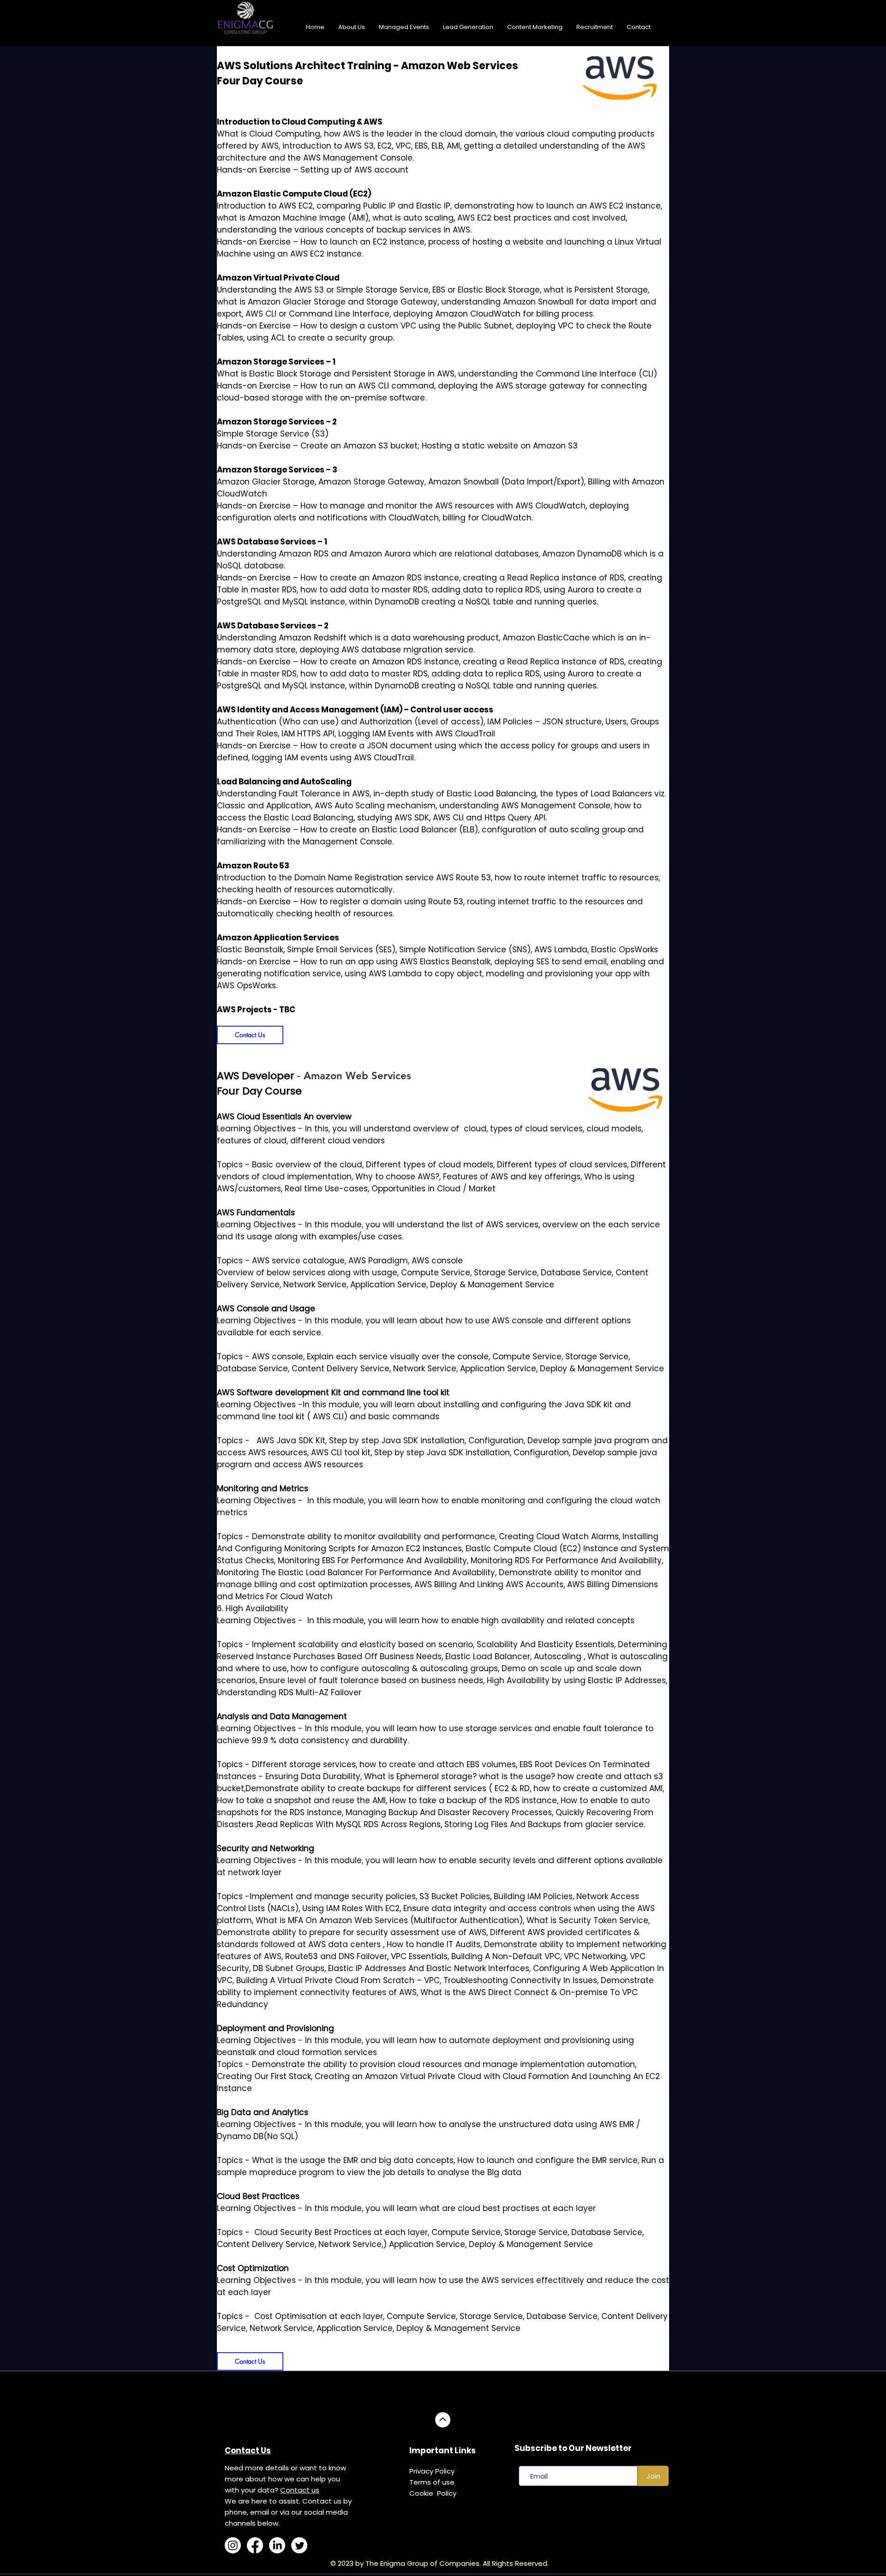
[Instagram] (233, 2545)
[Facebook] (255, 2545)
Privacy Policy (432, 2471)
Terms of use (432, 2482)
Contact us (300, 2490)
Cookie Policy (433, 2493)
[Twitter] (299, 2545)
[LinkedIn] (277, 2545)
